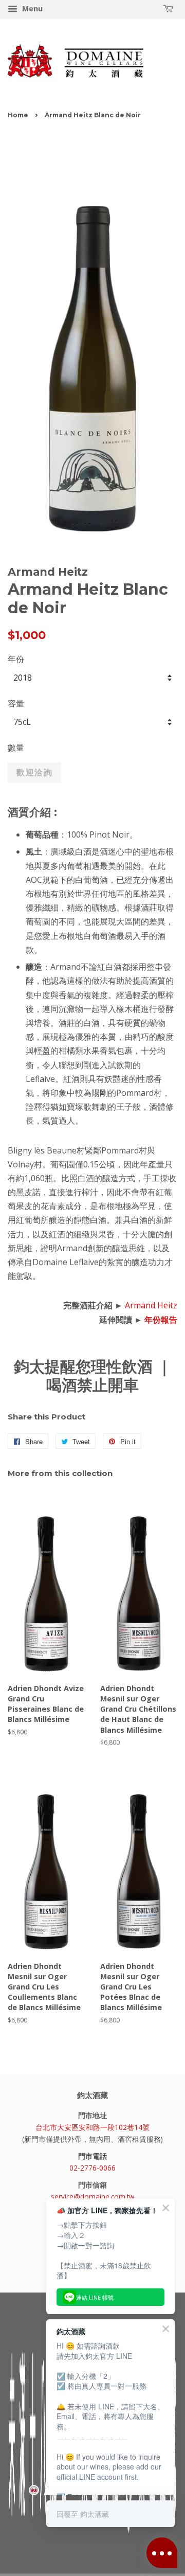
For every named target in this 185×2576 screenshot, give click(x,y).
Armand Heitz (151, 1305)
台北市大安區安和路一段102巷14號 (92, 2127)
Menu (31, 8)
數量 (16, 748)
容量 (16, 703)
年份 (16, 659)
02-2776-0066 (92, 2168)
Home (18, 115)
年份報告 (161, 1320)
